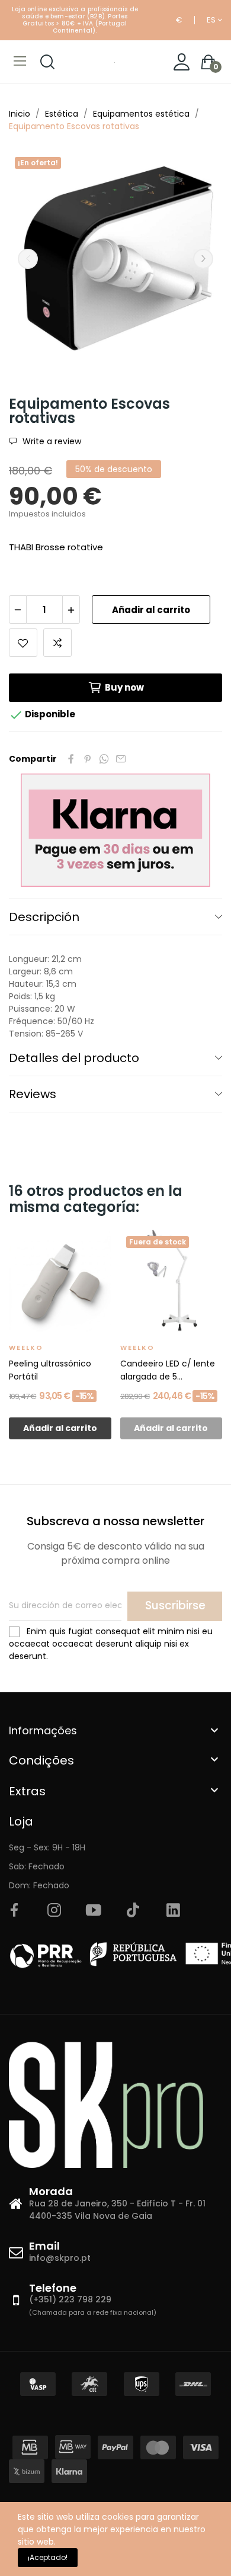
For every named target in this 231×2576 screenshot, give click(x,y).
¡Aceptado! (48, 2557)
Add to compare (57, 643)
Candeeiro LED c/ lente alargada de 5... (168, 1370)
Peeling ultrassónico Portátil (50, 1370)
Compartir (71, 759)
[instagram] (54, 1911)
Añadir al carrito (151, 610)
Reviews (33, 1094)
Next (203, 259)
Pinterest (88, 759)
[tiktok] (133, 1911)
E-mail (121, 759)
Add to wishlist (23, 643)
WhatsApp (104, 759)
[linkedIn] (173, 1911)
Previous (28, 259)
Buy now (124, 687)
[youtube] (94, 1911)
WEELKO (26, 1348)
